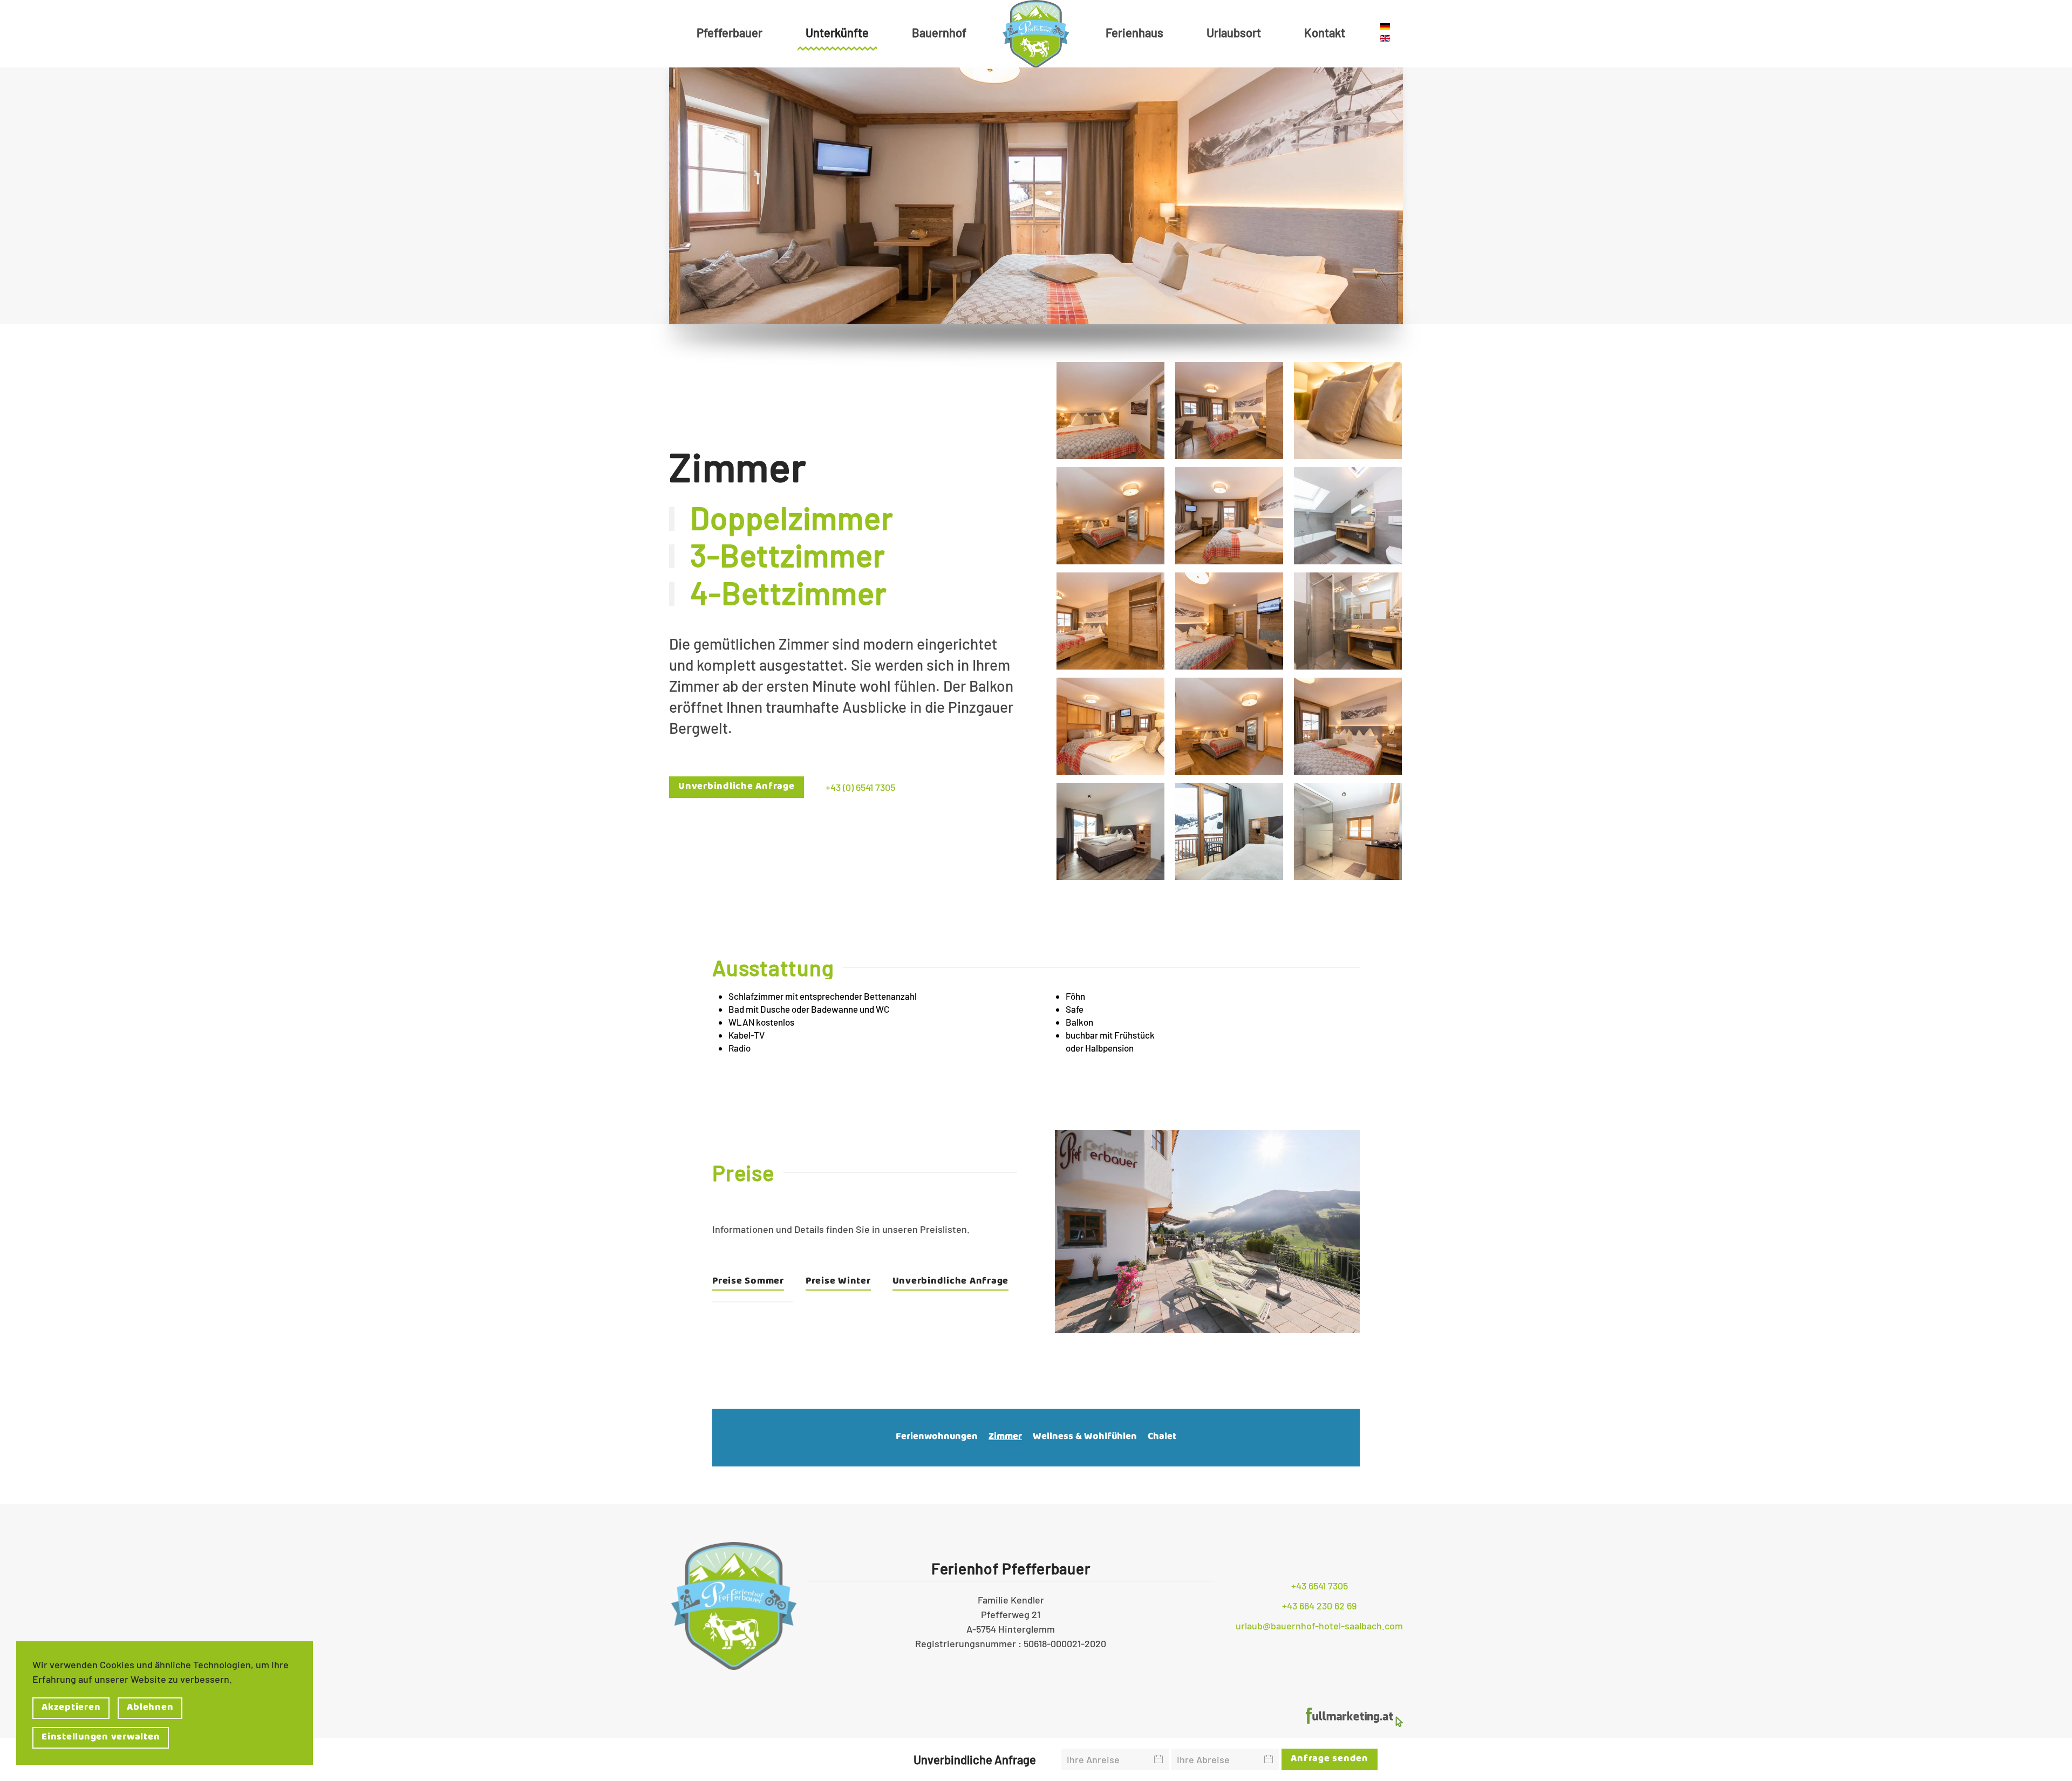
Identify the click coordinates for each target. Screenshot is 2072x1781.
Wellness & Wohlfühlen (1085, 1438)
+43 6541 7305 (1320, 1586)
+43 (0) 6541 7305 (860, 787)
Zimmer (1005, 1438)
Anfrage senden (1330, 1759)
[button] (1110, 411)
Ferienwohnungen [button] (937, 1438)
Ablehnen (150, 1708)
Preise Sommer (748, 1283)
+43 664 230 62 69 (1319, 1606)
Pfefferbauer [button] (730, 32)
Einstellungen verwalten (101, 1738)
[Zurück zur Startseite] (1036, 34)
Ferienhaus (1134, 32)
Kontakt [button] (1325, 32)
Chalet (1162, 1438)
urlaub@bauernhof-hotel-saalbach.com (1319, 1626)
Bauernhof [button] (939, 32)
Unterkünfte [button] (837, 32)
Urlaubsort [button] (1234, 32)
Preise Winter (838, 1283)
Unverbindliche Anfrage (737, 787)
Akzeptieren (71, 1708)
